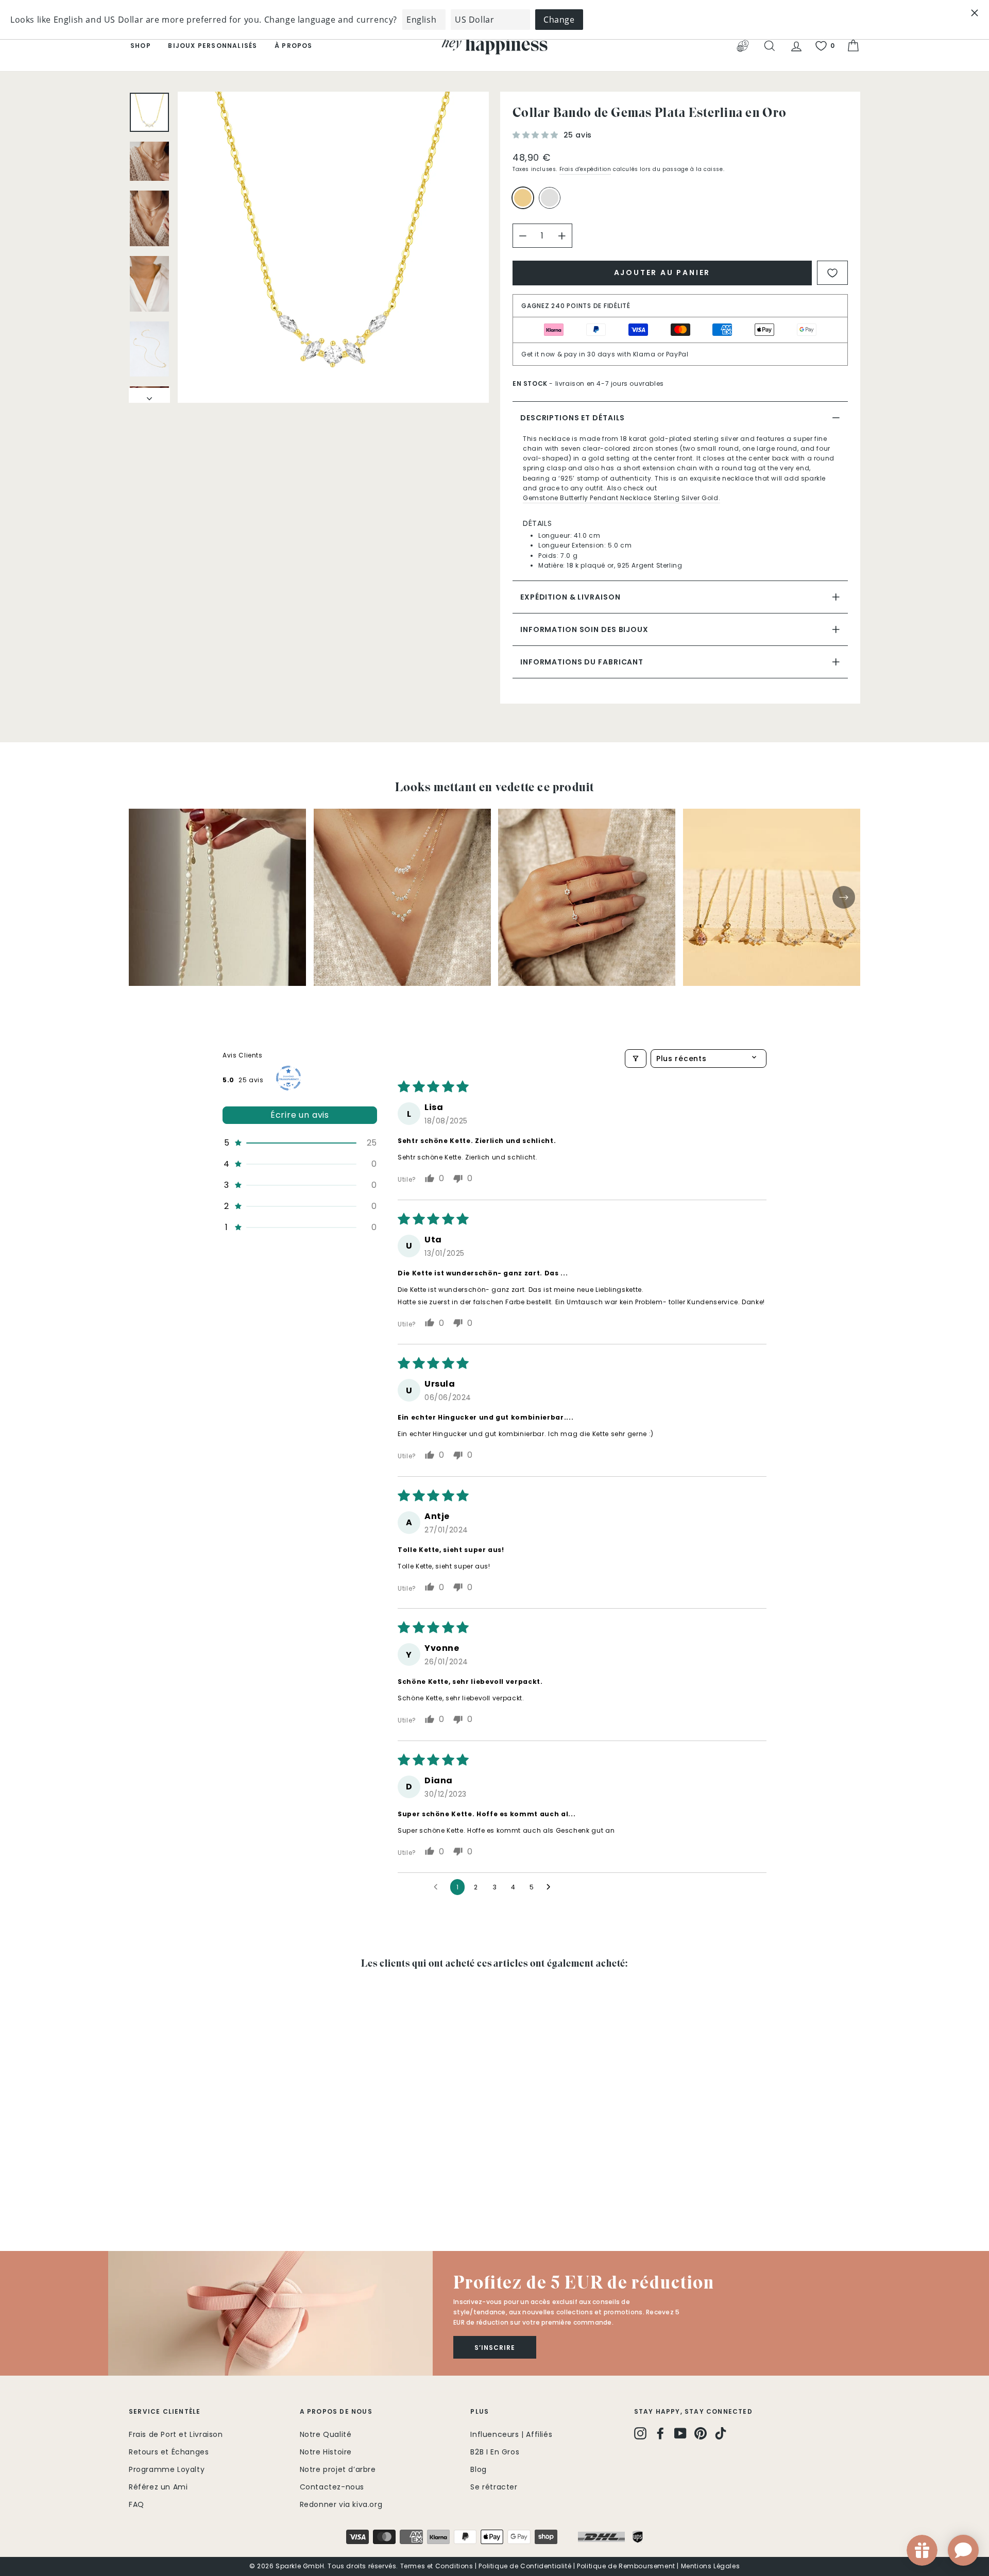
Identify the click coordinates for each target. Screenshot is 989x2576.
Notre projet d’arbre (338, 2469)
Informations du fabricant (582, 662)
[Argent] (552, 202)
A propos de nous (336, 2411)
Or (523, 198)
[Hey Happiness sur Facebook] (660, 2433)
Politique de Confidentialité (525, 2566)
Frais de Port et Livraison (176, 2434)
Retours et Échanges (169, 2452)
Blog (478, 2469)
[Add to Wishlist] (832, 273)
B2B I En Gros (495, 2452)
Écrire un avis (300, 1115)
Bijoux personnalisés (212, 46)
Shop (141, 46)
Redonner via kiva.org (341, 2504)
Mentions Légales (711, 2566)
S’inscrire (495, 2348)
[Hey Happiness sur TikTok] (721, 2433)
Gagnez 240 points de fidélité (576, 306)
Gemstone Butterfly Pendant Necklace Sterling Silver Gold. (621, 498)
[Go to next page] (551, 1887)
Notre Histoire (326, 2452)
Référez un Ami (158, 2487)
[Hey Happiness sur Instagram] (640, 2433)
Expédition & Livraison (570, 597)
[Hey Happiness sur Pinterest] (701, 2433)
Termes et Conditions (437, 2566)
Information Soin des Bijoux (584, 629)
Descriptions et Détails (573, 418)
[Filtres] (636, 1059)
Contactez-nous (332, 2487)
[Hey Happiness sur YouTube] (680, 2433)
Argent (550, 198)
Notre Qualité (326, 2434)
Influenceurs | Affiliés (511, 2434)
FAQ (137, 2504)
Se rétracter (494, 2487)
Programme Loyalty (167, 2469)
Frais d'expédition (585, 169)
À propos (294, 46)
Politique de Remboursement (626, 2566)
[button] (537, 135)
